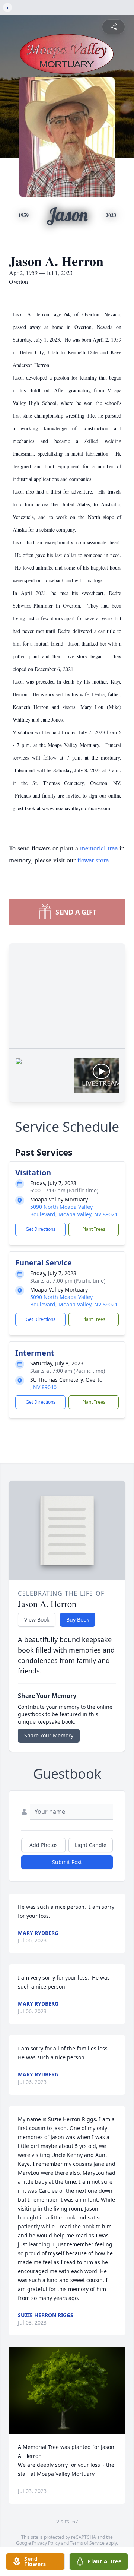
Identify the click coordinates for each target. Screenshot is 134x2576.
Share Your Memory (49, 1735)
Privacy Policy (46, 2543)
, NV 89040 (43, 1387)
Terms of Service (87, 2543)
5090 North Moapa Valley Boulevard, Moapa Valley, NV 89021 (74, 1211)
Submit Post (67, 1862)
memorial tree (99, 848)
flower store (93, 860)
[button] (67, 2390)
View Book (37, 1620)
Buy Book (78, 1620)
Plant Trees (94, 1229)
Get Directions (41, 1229)
